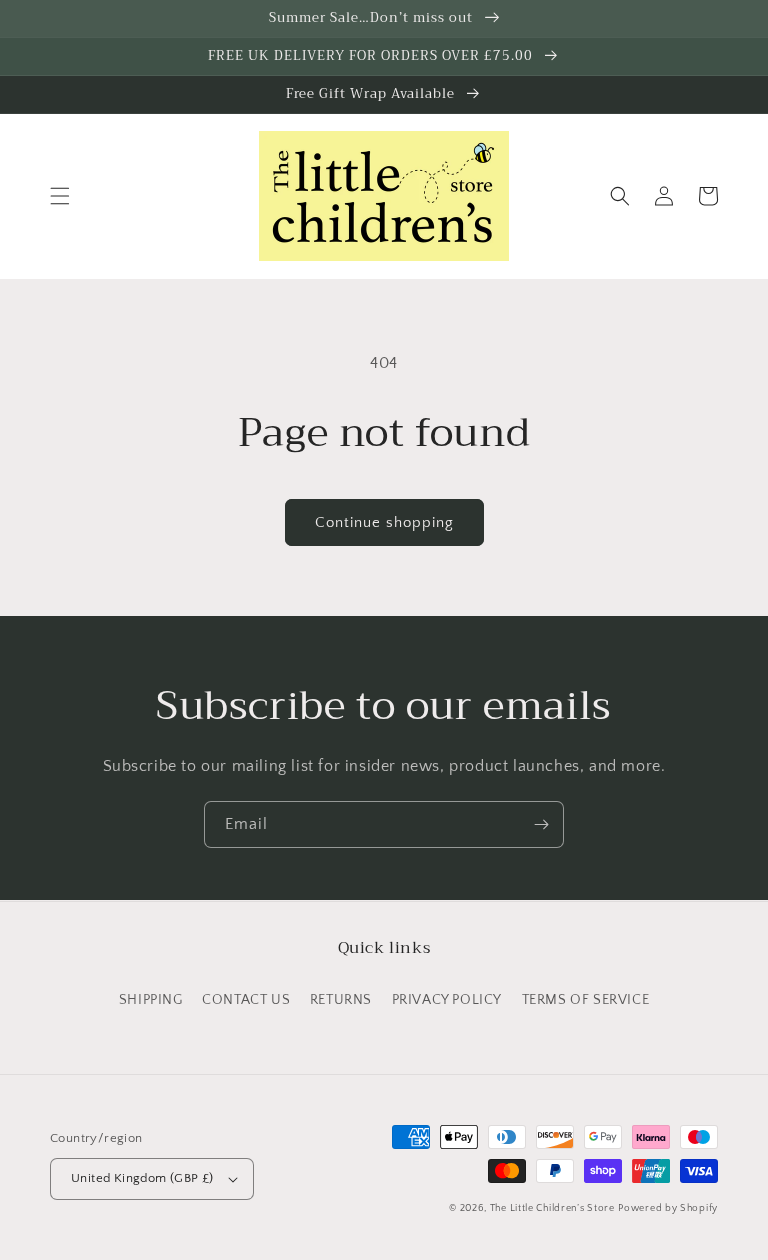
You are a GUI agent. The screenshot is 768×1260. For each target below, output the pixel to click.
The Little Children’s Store (552, 1208)
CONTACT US (246, 1000)
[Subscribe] (541, 824)
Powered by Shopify (668, 1208)
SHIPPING (151, 1000)
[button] (60, 196)
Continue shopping (384, 522)
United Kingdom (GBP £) (142, 1178)
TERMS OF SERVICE (586, 1000)
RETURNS (341, 1000)
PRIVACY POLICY (447, 1000)
